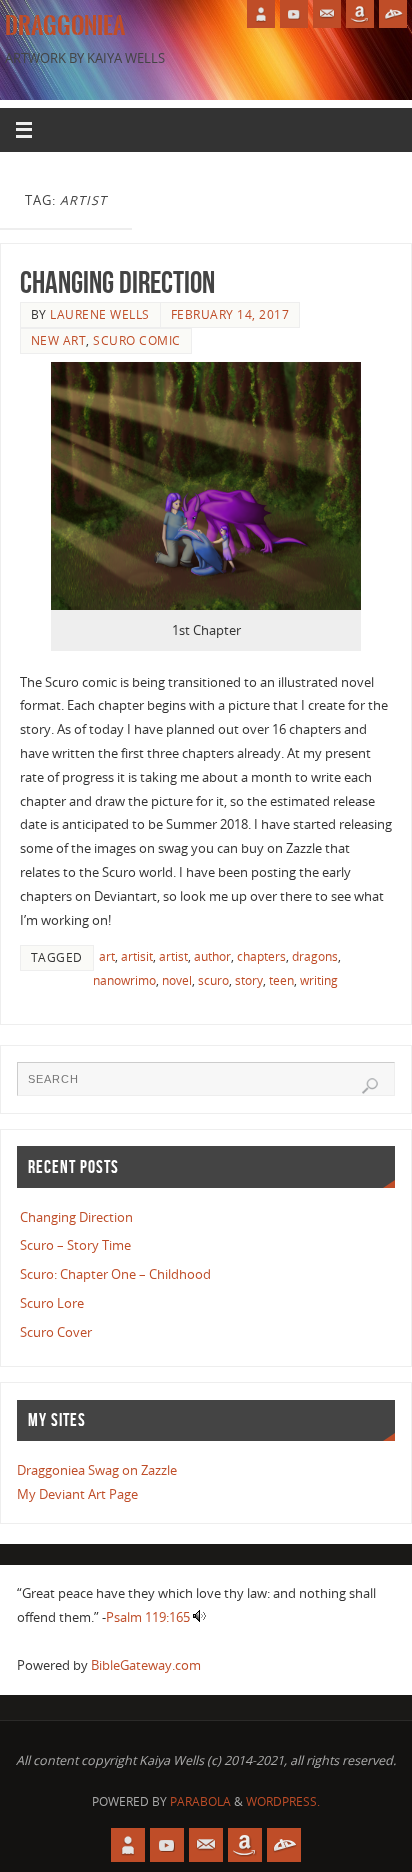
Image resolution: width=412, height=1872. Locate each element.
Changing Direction (117, 282)
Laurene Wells (100, 314)
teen (281, 980)
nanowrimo (124, 980)
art (107, 956)
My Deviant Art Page (77, 1494)
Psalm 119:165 (148, 1617)
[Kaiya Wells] (360, 14)
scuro (213, 980)
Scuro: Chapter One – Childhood (115, 1274)
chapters (261, 956)
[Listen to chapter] (199, 1617)
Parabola (200, 1801)
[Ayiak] (327, 14)
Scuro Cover (56, 1332)
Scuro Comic (137, 340)
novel (177, 980)
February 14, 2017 (230, 314)
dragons (315, 956)
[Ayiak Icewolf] (261, 14)
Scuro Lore (52, 1303)
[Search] (370, 1086)
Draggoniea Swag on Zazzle (97, 1470)
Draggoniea (65, 26)
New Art (59, 340)
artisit (137, 956)
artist (173, 956)
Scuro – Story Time (75, 1245)
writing (319, 980)
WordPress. (283, 1801)
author (212, 956)
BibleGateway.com (146, 1665)
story (249, 980)
